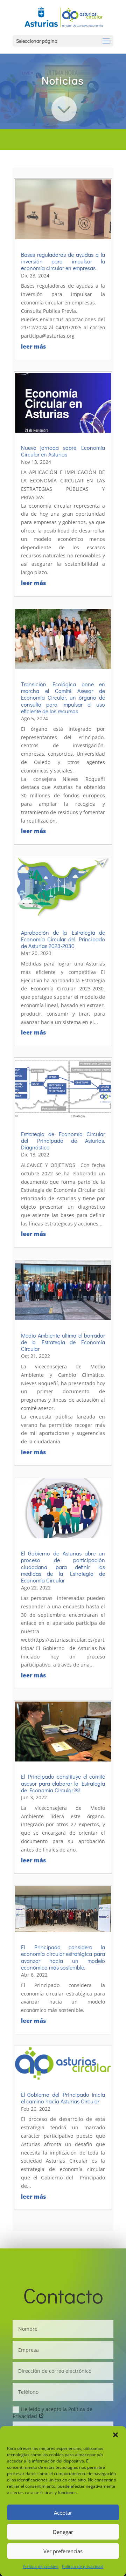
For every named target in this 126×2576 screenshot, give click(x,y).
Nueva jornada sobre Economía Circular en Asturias (63, 451)
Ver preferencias (63, 2551)
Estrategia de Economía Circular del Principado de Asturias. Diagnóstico (63, 1141)
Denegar (63, 2532)
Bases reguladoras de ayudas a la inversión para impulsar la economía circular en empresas (63, 261)
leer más (33, 346)
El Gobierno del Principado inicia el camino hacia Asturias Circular (63, 2098)
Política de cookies (41, 2566)
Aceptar (63, 2513)
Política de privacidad (83, 2566)
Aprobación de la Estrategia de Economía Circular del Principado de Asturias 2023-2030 (63, 939)
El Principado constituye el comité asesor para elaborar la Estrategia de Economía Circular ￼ (63, 1783)
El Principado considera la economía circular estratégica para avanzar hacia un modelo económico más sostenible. (63, 1957)
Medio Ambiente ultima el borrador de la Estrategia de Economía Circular (63, 1342)
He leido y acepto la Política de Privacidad (52, 2412)
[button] (115, 2435)
